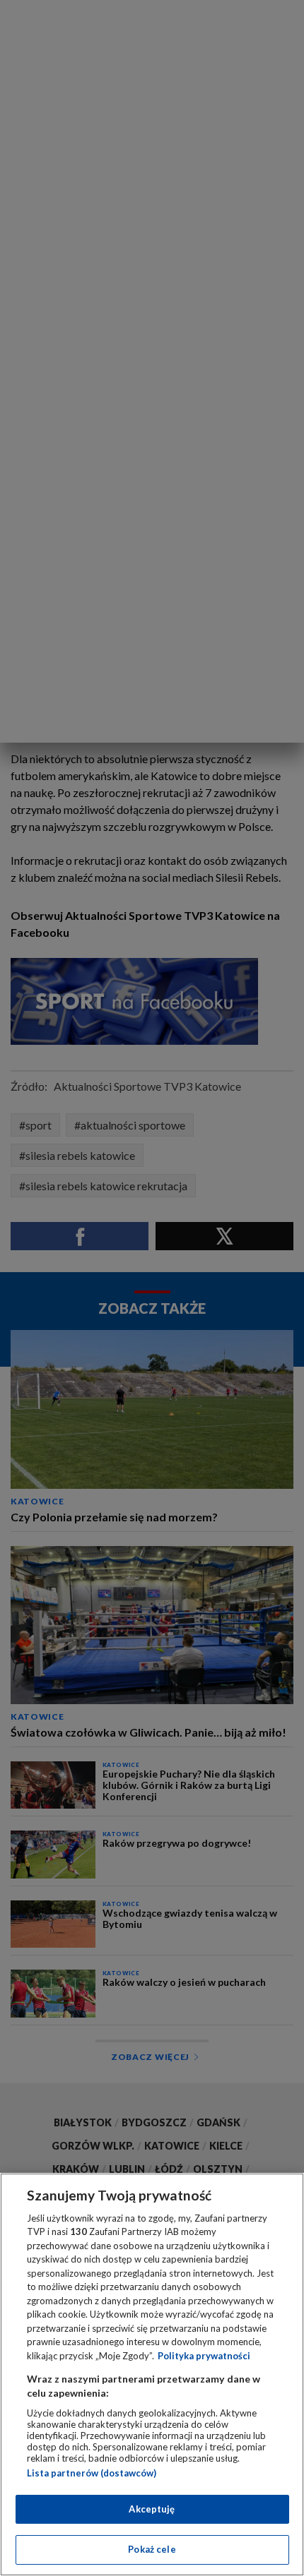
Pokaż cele (152, 2549)
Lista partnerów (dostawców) (92, 2473)
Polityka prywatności (204, 2356)
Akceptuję (152, 2509)
